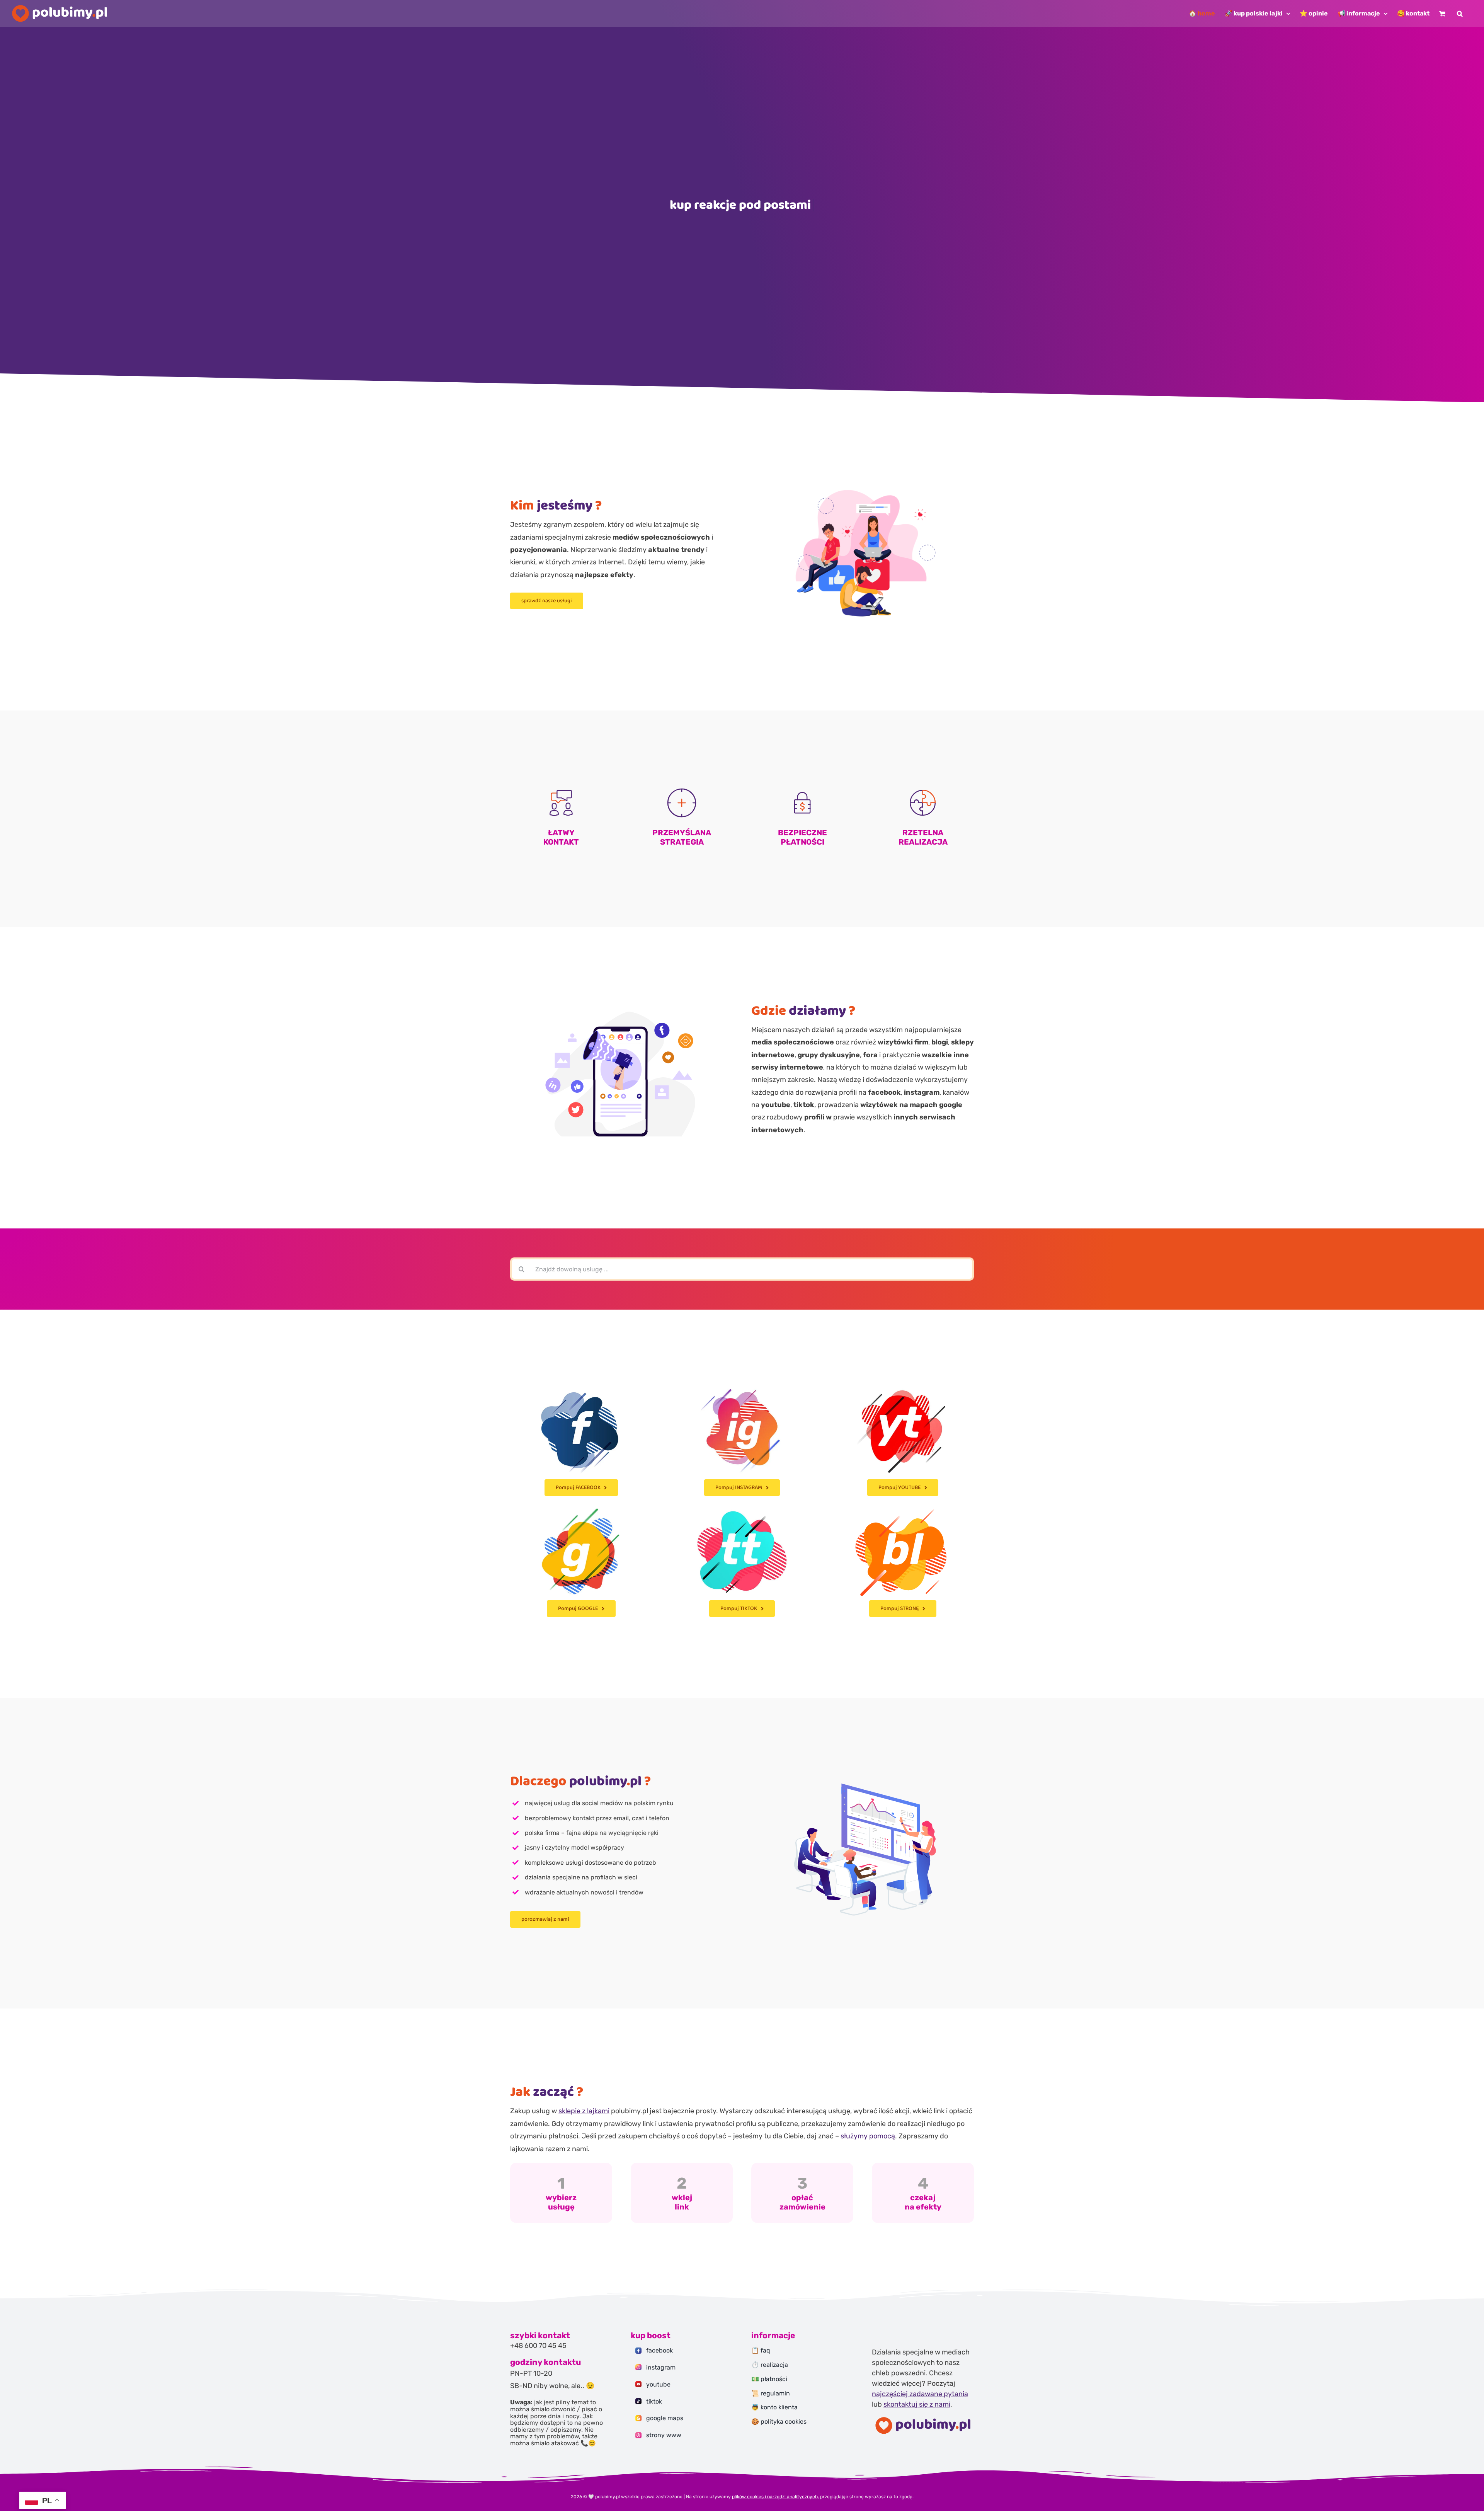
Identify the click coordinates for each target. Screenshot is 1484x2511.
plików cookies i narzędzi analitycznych (775, 2497)
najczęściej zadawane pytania (920, 2394)
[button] (1460, 14)
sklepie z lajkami (584, 2111)
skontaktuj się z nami (917, 2404)
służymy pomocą (868, 2136)
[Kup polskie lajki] (561, 2193)
